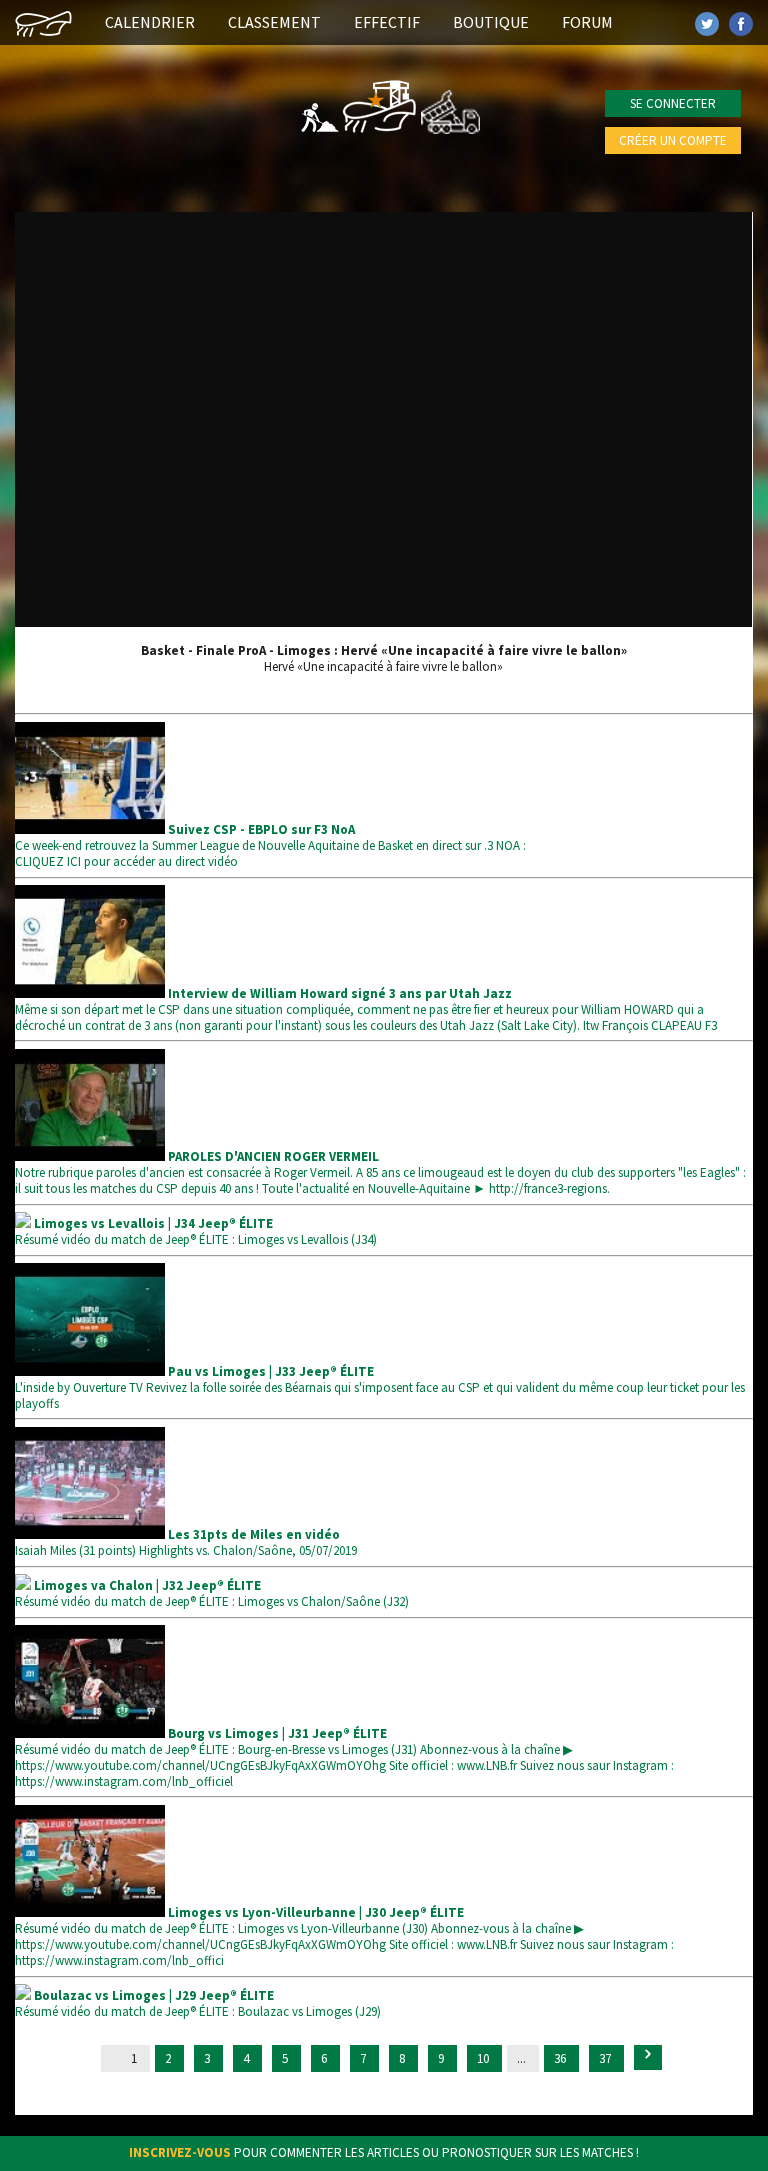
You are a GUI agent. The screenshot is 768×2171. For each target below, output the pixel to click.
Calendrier (150, 22)
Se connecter (673, 103)
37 (606, 2058)
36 (561, 2058)
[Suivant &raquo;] (648, 2057)
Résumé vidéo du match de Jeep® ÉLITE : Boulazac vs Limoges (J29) (198, 2003)
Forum (587, 22)
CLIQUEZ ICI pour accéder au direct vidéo (126, 861)
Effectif (387, 22)
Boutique (491, 22)
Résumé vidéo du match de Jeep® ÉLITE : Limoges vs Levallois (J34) (196, 1231)
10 (484, 2058)
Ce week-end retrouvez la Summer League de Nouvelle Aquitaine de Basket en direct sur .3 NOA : (270, 837)
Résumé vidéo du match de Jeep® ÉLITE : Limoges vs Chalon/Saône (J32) (212, 1593)
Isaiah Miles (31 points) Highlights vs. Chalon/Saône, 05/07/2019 (186, 1542)
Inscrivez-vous (180, 2152)
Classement (274, 22)
